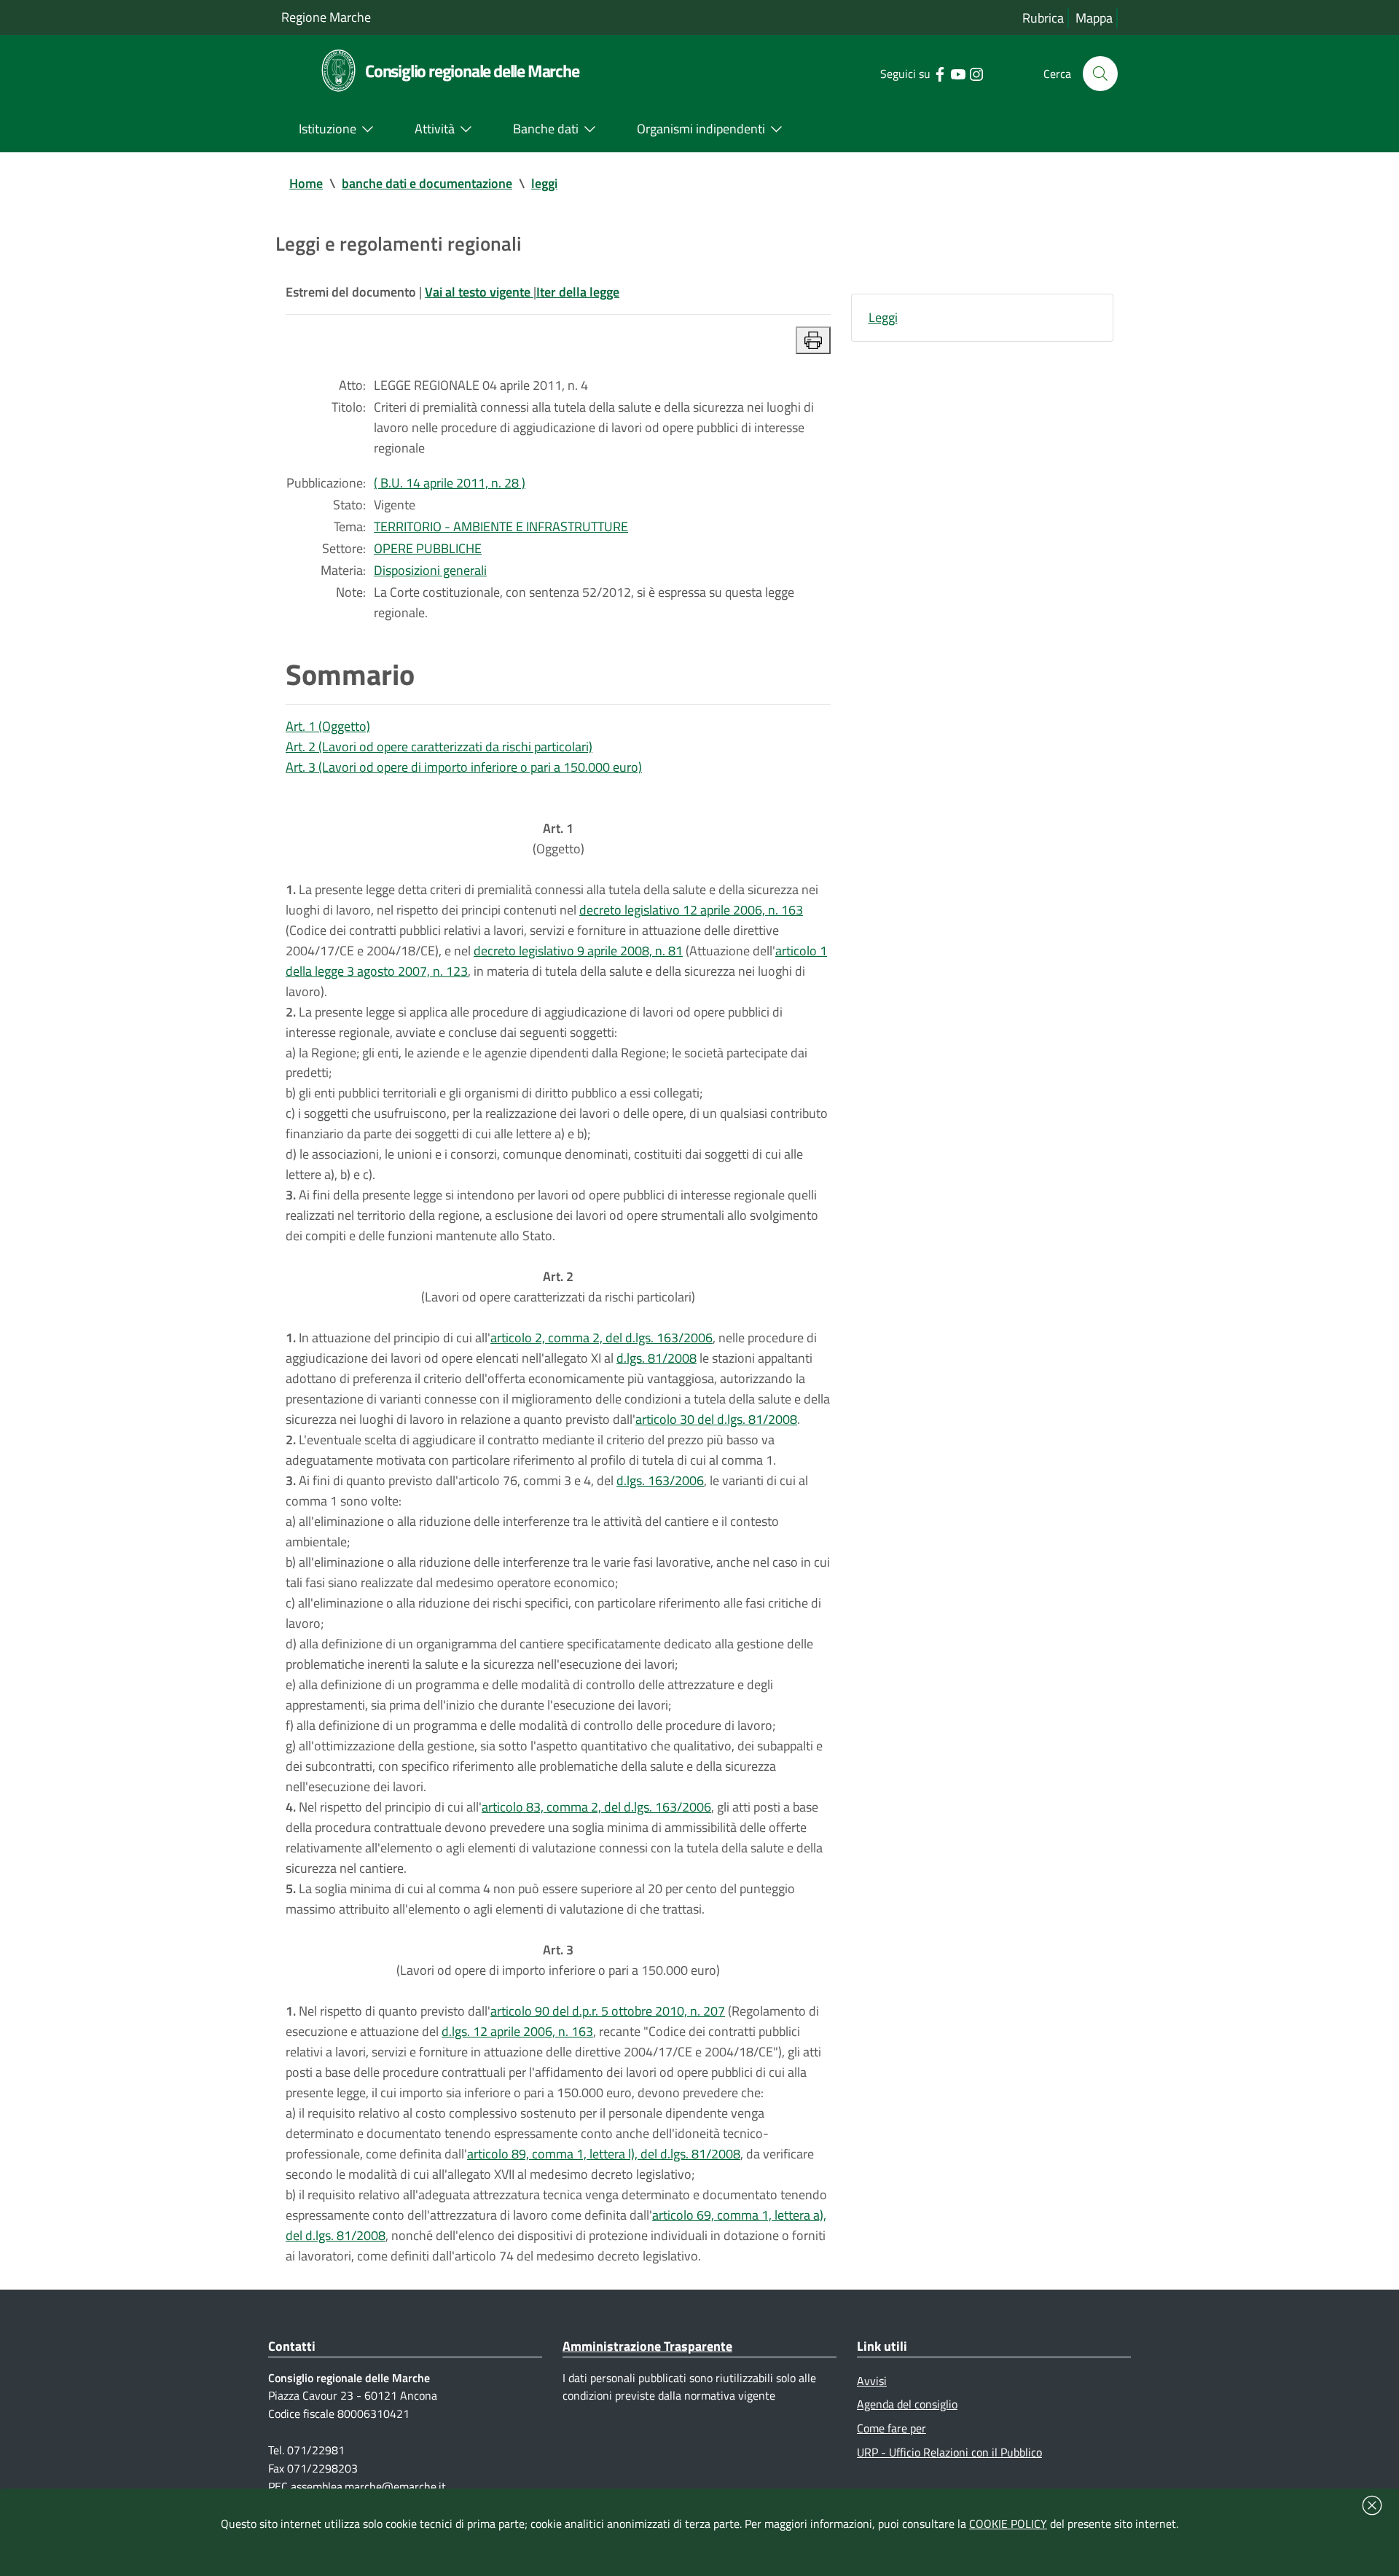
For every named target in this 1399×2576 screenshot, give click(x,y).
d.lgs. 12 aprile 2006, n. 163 (517, 2031)
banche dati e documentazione (427, 183)
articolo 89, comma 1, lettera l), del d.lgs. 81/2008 (604, 2154)
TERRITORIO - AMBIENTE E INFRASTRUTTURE (501, 526)
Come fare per (891, 2428)
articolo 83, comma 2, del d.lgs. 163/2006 (596, 1807)
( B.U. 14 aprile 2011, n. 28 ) (450, 483)
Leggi (883, 317)
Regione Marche (326, 17)
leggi (544, 183)
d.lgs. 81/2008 (657, 1358)
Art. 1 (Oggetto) (328, 726)
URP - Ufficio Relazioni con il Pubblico (949, 2452)
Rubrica (1043, 18)
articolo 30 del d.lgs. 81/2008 (716, 1419)
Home (306, 183)
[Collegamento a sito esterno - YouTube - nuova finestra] (958, 73)
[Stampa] (813, 340)
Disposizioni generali (430, 570)
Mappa (1094, 18)
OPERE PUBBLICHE (428, 548)
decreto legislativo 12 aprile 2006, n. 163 (691, 910)
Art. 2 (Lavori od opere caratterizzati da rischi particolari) (439, 747)
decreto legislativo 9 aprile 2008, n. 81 (578, 951)
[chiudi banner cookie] (1372, 2505)
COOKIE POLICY (1008, 2524)
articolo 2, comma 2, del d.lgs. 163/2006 (601, 1338)
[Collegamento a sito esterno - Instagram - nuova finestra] (976, 73)
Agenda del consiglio (907, 2404)
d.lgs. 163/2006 (660, 1480)
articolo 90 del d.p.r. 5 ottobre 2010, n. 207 (608, 2011)
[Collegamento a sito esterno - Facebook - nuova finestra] (940, 73)
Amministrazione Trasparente (647, 2346)
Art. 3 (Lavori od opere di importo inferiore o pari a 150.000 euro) (464, 767)
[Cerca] (1100, 74)
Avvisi (872, 2381)
